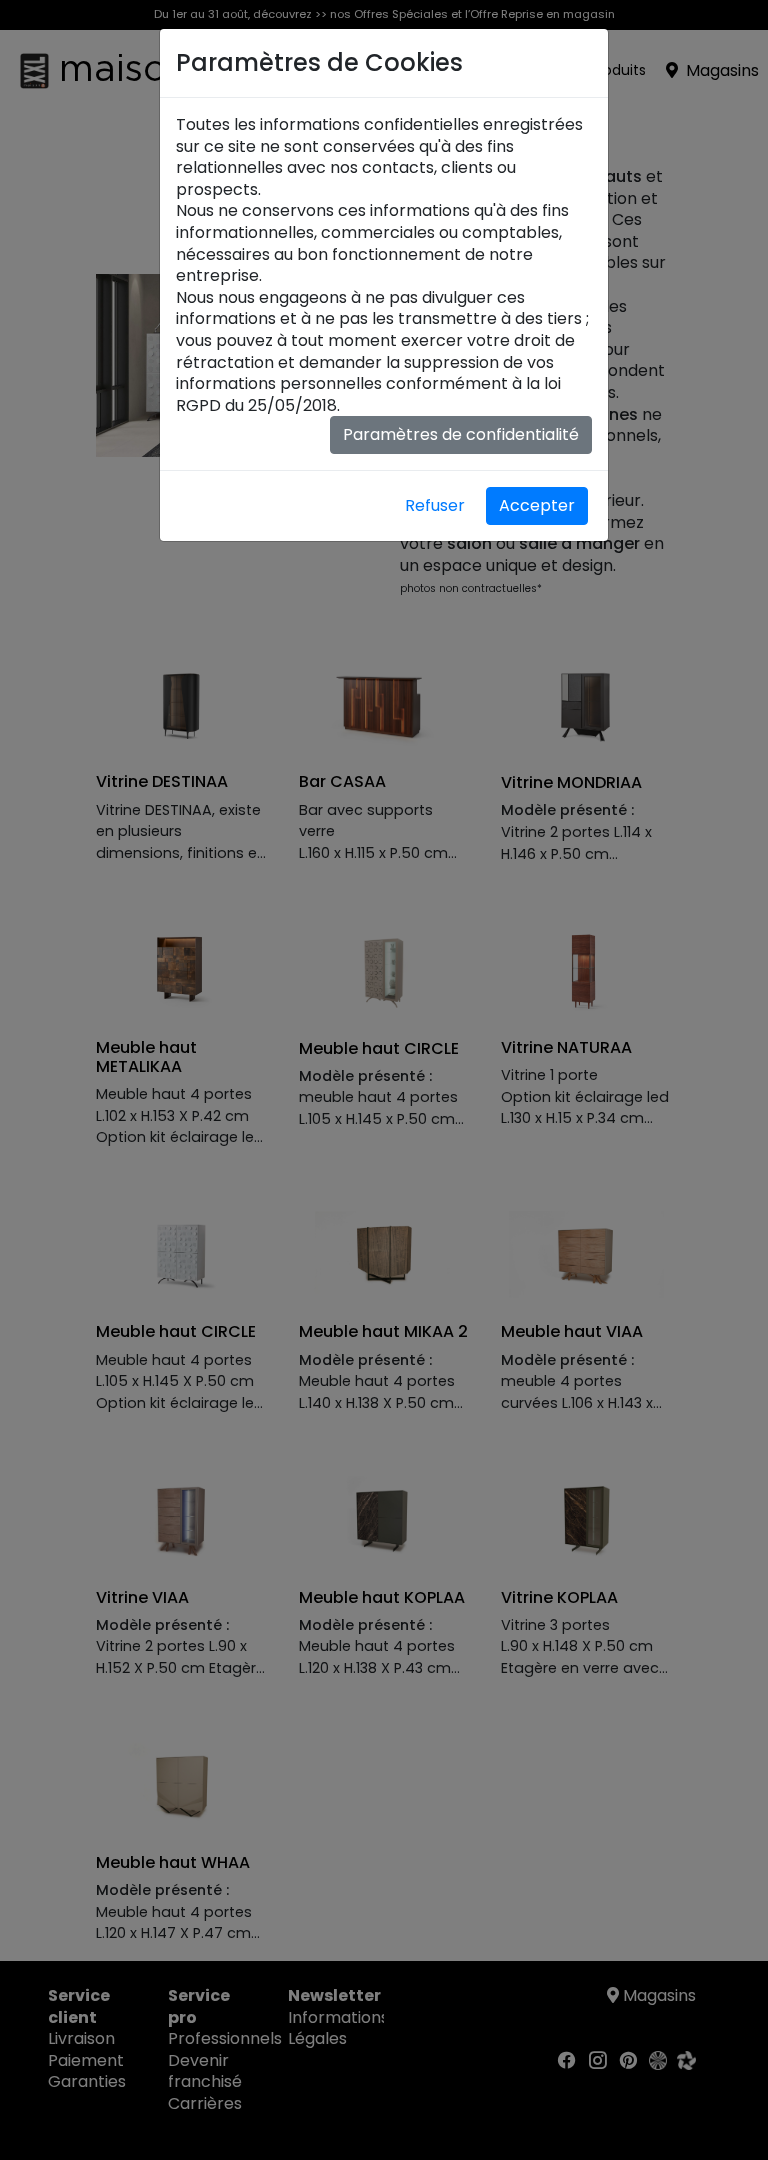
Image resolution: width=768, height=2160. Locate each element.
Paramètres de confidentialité (461, 434)
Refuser (435, 505)
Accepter (537, 505)
